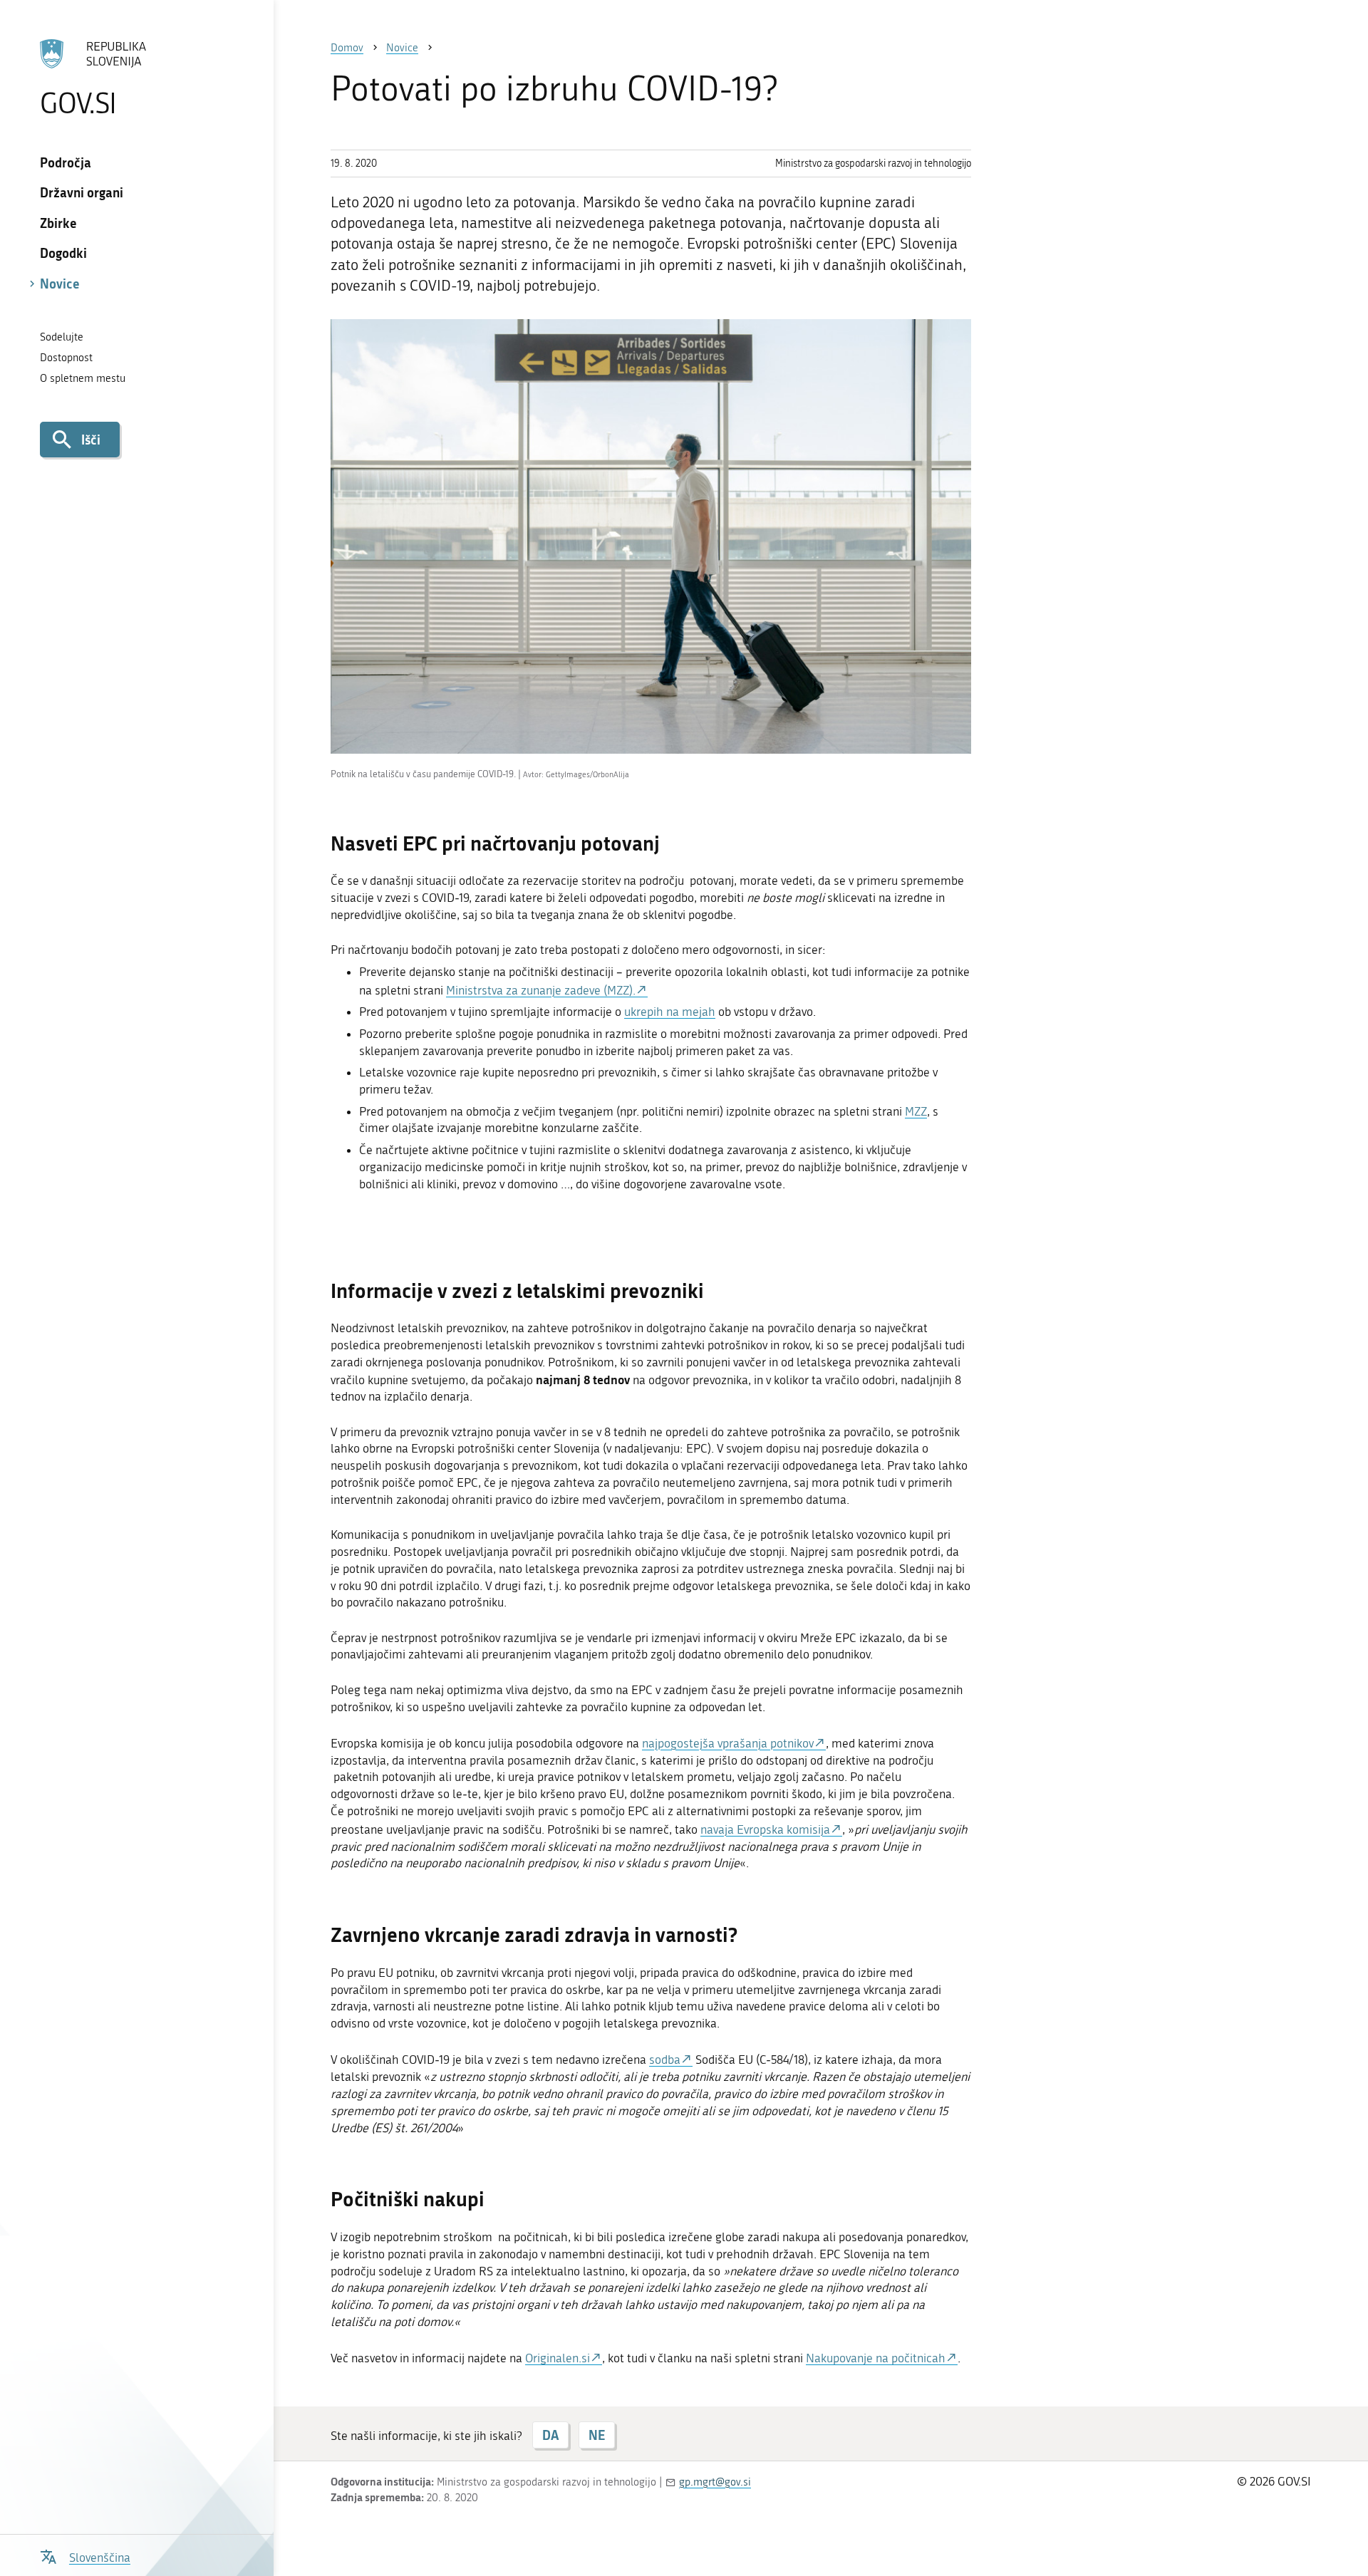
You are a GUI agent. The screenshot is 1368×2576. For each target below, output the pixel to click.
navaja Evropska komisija (765, 1829)
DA (550, 2435)
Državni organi (82, 192)
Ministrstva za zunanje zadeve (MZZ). (541, 990)
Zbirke (58, 223)
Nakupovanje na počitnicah (876, 2358)
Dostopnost (66, 358)
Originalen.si (558, 2358)
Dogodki (63, 253)
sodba (665, 2060)
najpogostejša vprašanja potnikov (728, 1743)
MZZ (916, 1111)
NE (597, 2435)
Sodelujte (62, 337)
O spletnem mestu (83, 378)
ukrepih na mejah (670, 1012)
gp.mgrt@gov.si (715, 2482)
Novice (60, 284)
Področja (66, 162)
